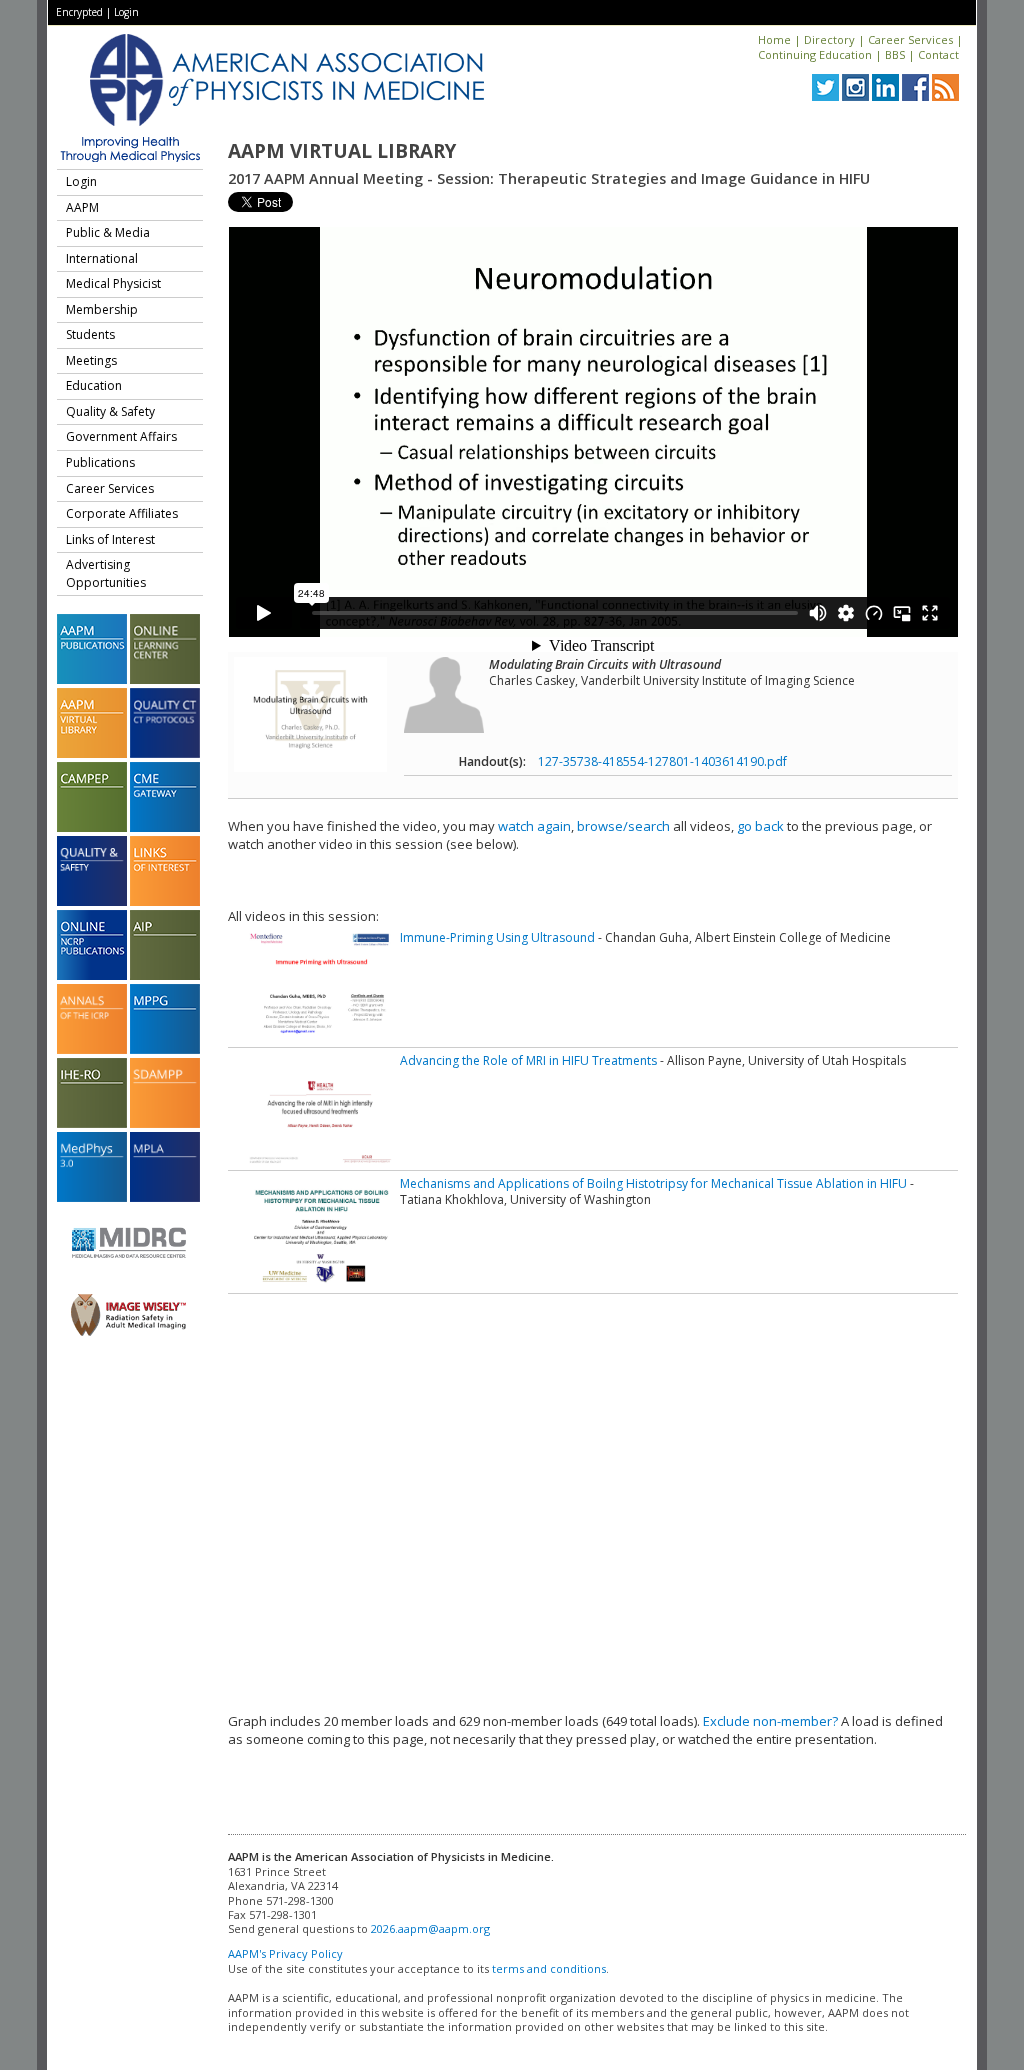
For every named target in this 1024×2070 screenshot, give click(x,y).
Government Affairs (121, 436)
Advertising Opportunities (106, 573)
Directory (829, 39)
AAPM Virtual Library (342, 151)
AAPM (82, 207)
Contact (938, 54)
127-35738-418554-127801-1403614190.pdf (662, 761)
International (102, 258)
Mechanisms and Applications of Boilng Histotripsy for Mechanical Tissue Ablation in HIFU (653, 1183)
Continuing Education (815, 54)
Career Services (910, 39)
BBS (895, 54)
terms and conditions (549, 1968)
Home (774, 39)
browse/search (623, 826)
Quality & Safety (110, 411)
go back (760, 826)
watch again (534, 826)
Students (90, 334)
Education (94, 385)
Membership (102, 309)
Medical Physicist (113, 283)
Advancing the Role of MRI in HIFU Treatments (528, 1060)
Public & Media (108, 232)
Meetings (91, 360)
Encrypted (79, 12)
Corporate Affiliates (122, 513)
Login (126, 12)
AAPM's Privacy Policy (285, 1953)
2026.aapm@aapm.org (430, 1928)
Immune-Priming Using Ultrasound (497, 937)
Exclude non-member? (770, 1721)
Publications (100, 462)
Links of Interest (110, 539)
